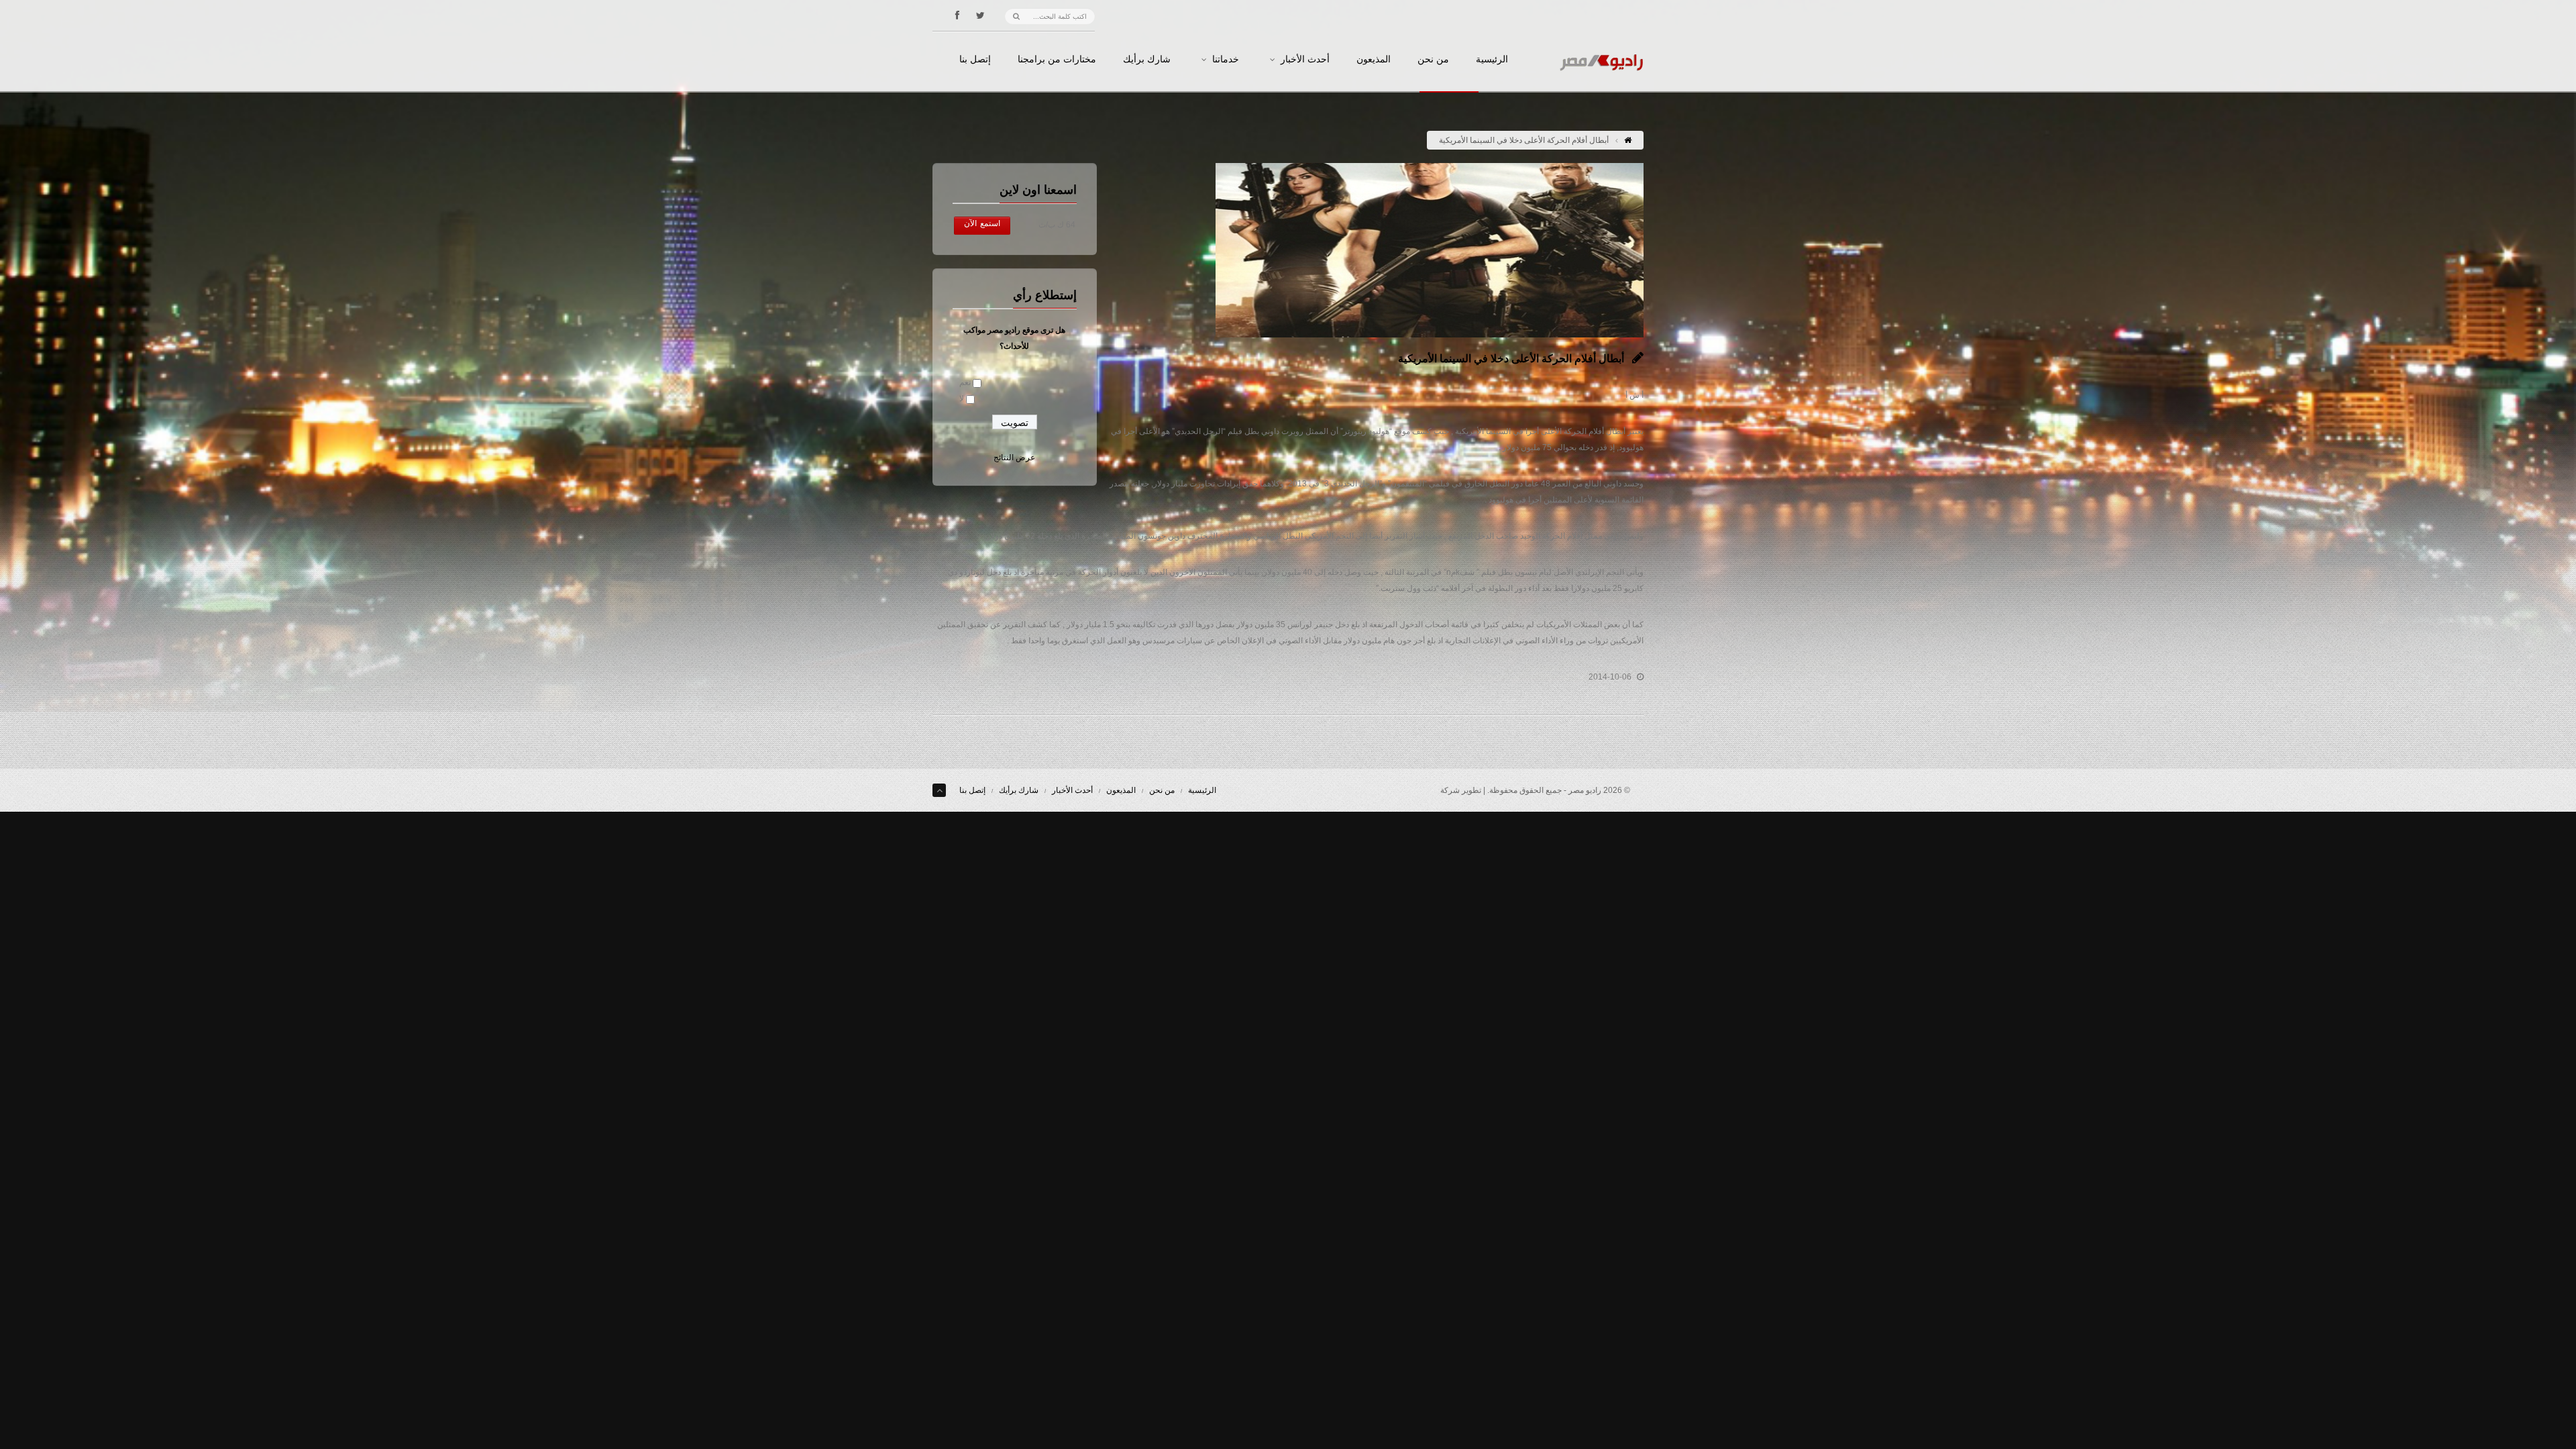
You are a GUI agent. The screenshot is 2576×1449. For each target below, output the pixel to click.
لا (962, 398)
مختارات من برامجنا (1057, 60)
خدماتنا (1226, 60)
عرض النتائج (1014, 458)
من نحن (1433, 60)
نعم (965, 382)
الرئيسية (1492, 60)
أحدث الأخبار (1305, 60)
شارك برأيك (1147, 60)
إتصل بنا (975, 60)
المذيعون (1374, 60)
